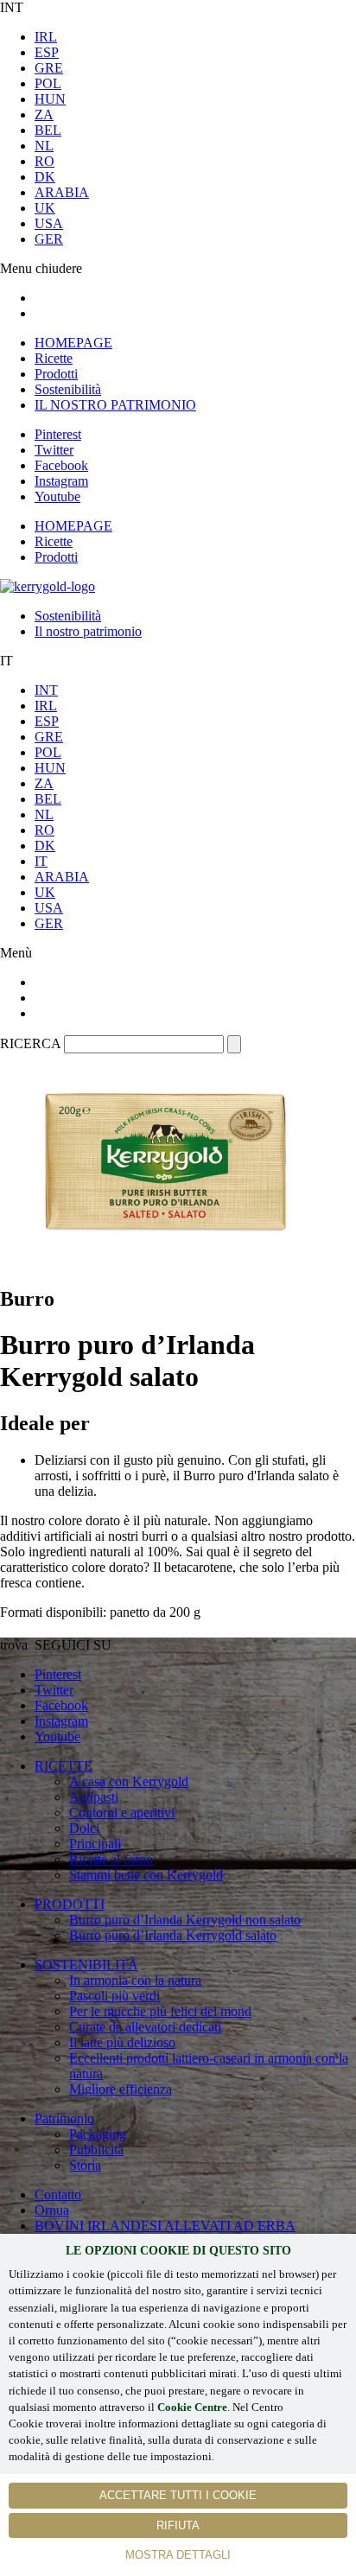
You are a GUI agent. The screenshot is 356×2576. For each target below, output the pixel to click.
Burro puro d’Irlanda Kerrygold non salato (185, 1920)
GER (49, 239)
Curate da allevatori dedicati (145, 2027)
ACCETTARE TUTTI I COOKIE (178, 2495)
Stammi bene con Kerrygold (146, 1875)
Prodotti (56, 374)
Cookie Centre (192, 2407)
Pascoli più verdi (114, 1996)
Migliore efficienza (121, 2089)
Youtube (57, 496)
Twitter (54, 450)
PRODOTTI (70, 1904)
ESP (47, 52)
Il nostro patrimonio (88, 631)
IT (41, 861)
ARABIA (62, 192)
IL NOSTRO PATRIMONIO (115, 405)
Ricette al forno (111, 1859)
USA (49, 223)
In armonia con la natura (135, 1980)
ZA (44, 114)
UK (45, 208)
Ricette (54, 358)
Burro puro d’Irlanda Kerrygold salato (173, 1935)
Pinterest (58, 434)
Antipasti (94, 1797)
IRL (46, 37)
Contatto (58, 2194)
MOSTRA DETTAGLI (178, 2555)
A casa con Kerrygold (129, 1781)
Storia (85, 2165)
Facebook (61, 465)
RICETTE (64, 1766)
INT (46, 690)
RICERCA (30, 1043)
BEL (48, 130)
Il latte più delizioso (122, 2042)
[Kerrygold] (48, 586)
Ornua (52, 2210)
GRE (49, 68)
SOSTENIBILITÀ (86, 1965)
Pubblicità (96, 2150)
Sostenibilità (68, 389)
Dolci (84, 1828)
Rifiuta (178, 2525)
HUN (50, 99)
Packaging (98, 2134)
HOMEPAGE (73, 343)
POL (48, 83)
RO (44, 161)
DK (45, 177)
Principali (95, 1844)
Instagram (61, 481)
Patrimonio (64, 2118)
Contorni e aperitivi (122, 1813)
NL (44, 146)
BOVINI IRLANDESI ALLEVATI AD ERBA (165, 2226)
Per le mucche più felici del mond (160, 2011)
